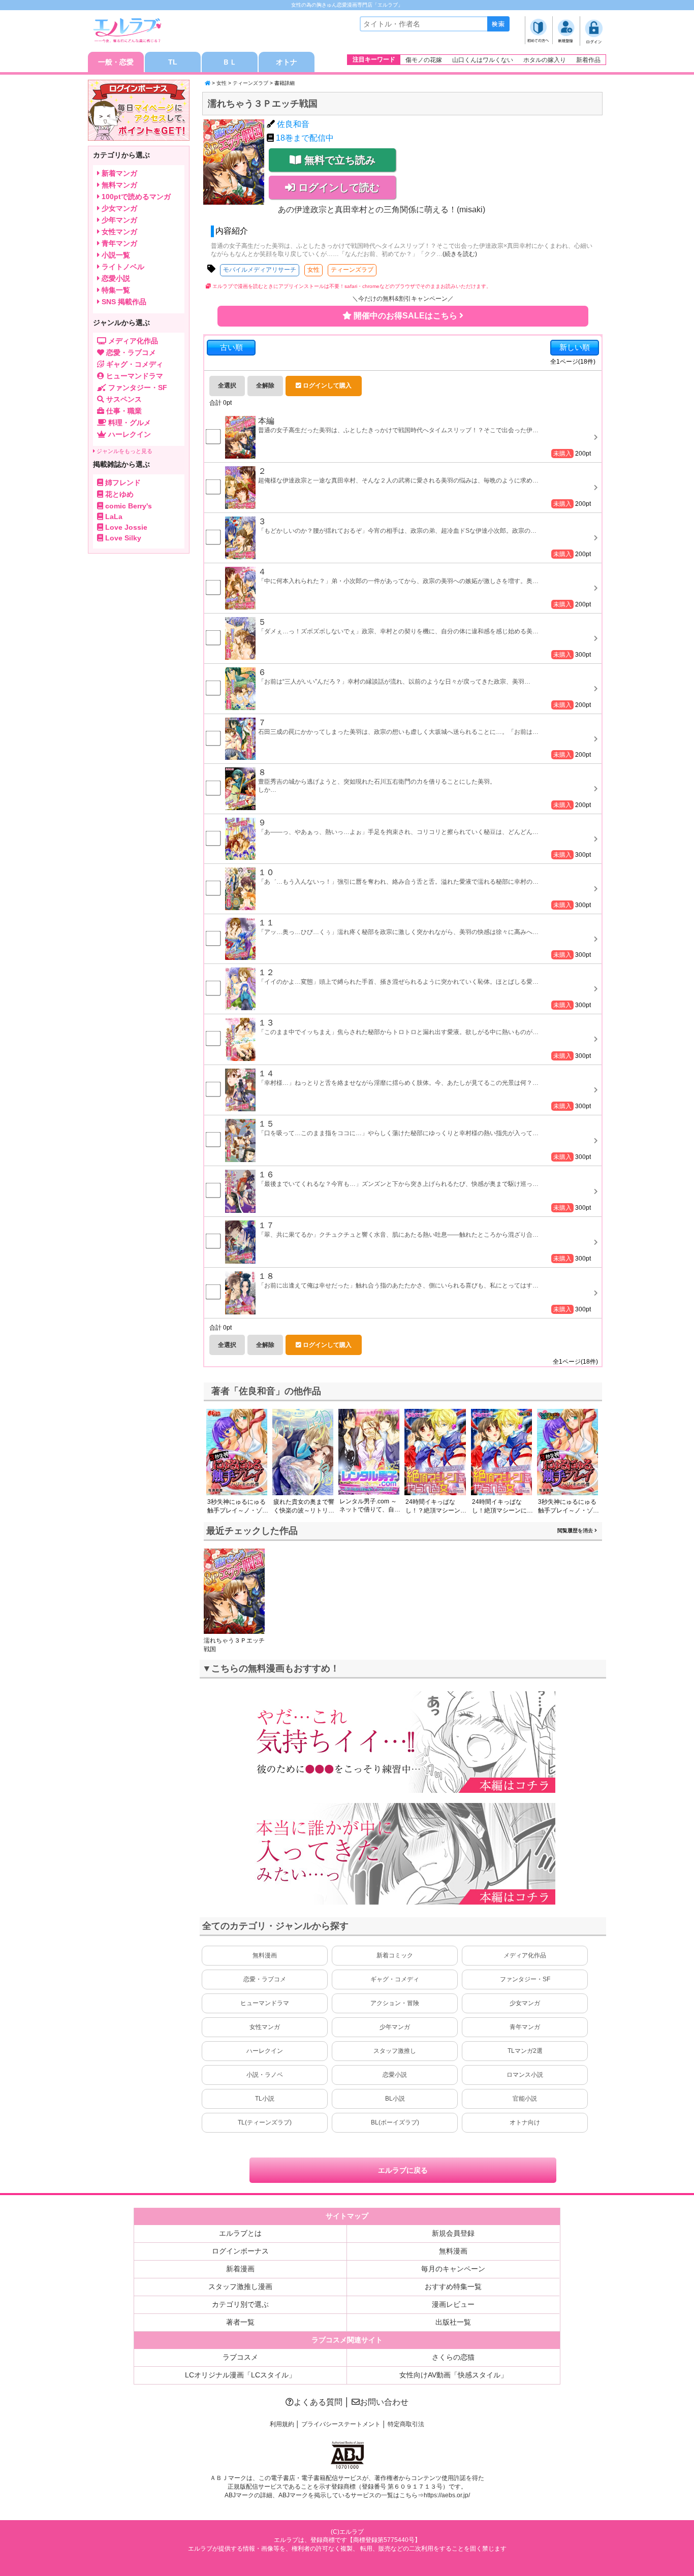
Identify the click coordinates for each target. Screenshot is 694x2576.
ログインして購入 (326, 385)
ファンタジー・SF (525, 1979)
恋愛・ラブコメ (265, 1979)
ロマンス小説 (525, 2075)
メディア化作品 (525, 1955)
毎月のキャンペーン (453, 2269)
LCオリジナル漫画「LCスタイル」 (240, 2375)
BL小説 (395, 2099)
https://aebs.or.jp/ (447, 2495)
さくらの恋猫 (453, 2357)
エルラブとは (240, 2233)
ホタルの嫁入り (545, 60)
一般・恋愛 (116, 62)
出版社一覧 (453, 2322)
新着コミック (395, 1955)
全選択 (227, 385)
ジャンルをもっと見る (124, 451)
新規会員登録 (453, 2233)
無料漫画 (265, 1955)
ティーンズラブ (250, 83)
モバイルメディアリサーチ (260, 270)
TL (173, 62)
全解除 (265, 385)
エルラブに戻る (403, 2170)
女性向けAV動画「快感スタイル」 (453, 2375)
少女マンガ (525, 2003)
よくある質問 (318, 2402)
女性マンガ (265, 2027)
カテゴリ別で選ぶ (240, 2304)
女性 (222, 83)
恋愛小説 (395, 2075)
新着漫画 (240, 2269)
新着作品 (588, 60)
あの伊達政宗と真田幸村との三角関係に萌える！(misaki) (382, 210)
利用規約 (282, 2424)
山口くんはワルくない (483, 60)
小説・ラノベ (265, 2075)
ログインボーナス (240, 2251)
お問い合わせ (384, 2402)
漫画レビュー (453, 2304)
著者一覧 (240, 2322)
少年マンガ (395, 2027)
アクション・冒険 (395, 2003)
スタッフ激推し (395, 2051)
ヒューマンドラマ (265, 2003)
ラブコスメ (240, 2357)
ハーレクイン (265, 2051)
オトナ (287, 62)
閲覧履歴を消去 (576, 1531)
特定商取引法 (406, 2424)
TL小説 (265, 2099)
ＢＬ (230, 62)
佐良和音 (293, 124)
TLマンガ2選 (525, 2051)
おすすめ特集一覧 (453, 2287)
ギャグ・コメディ (395, 1979)
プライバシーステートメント (341, 2424)
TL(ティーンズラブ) (265, 2122)
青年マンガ (525, 2027)
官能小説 (525, 2099)
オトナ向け (525, 2122)
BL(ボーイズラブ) (395, 2122)
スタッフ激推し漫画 (240, 2287)
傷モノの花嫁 (424, 60)
